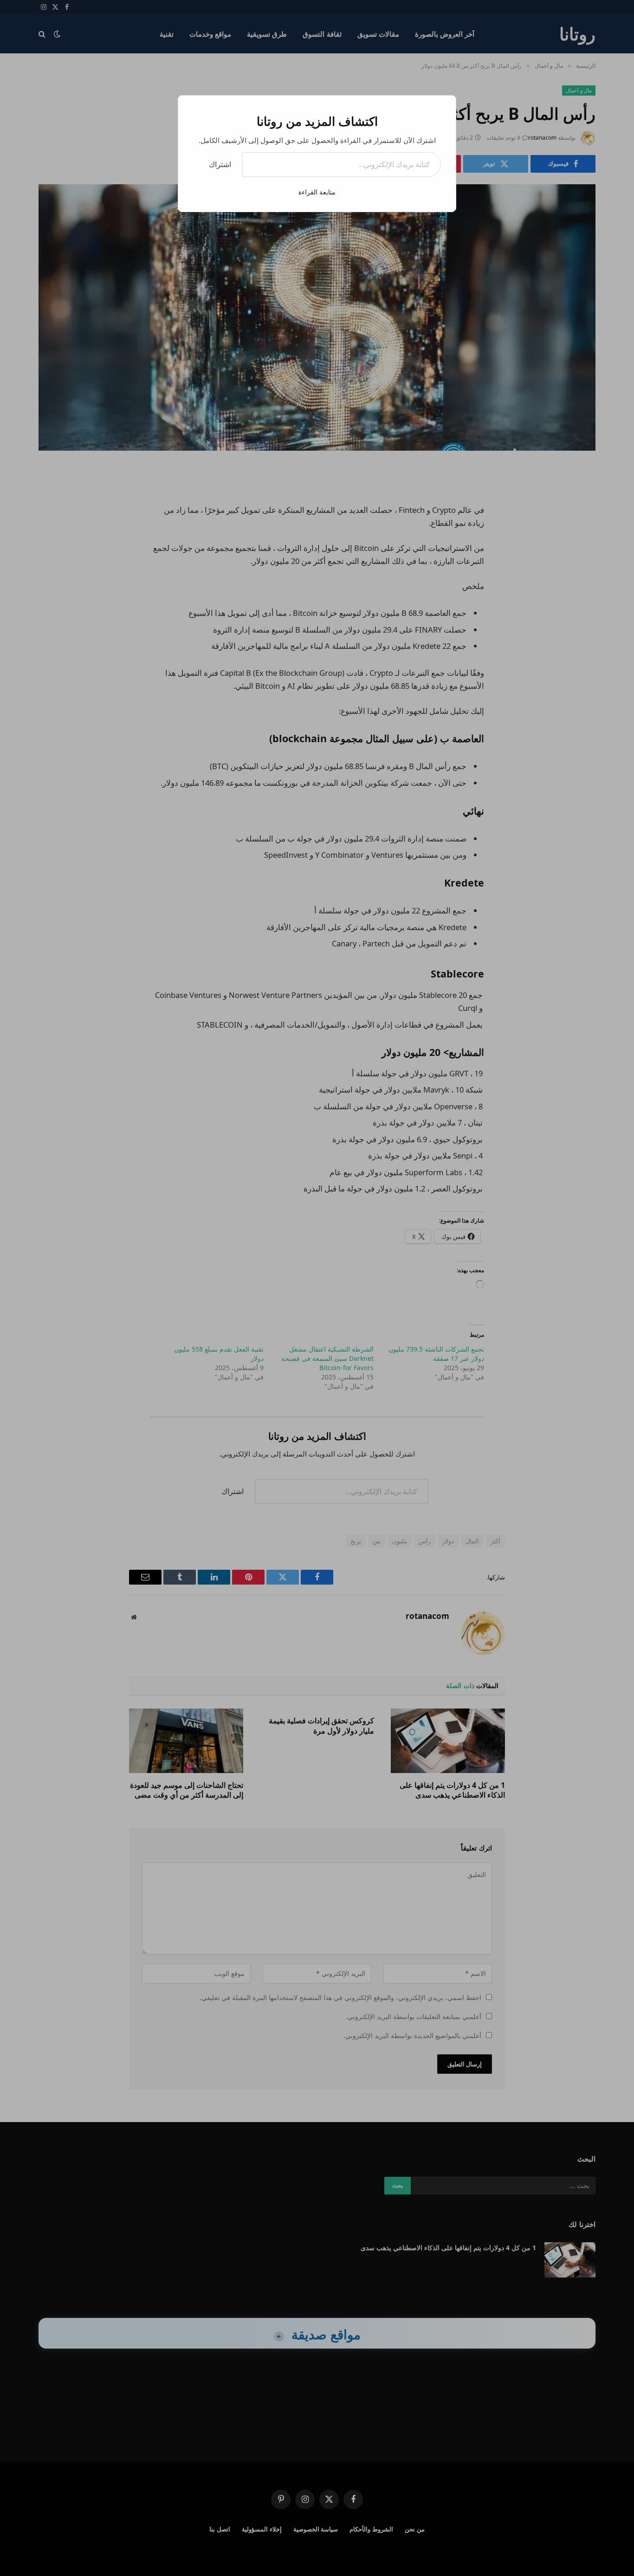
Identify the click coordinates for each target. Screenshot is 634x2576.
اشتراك (220, 164)
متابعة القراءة (317, 192)
